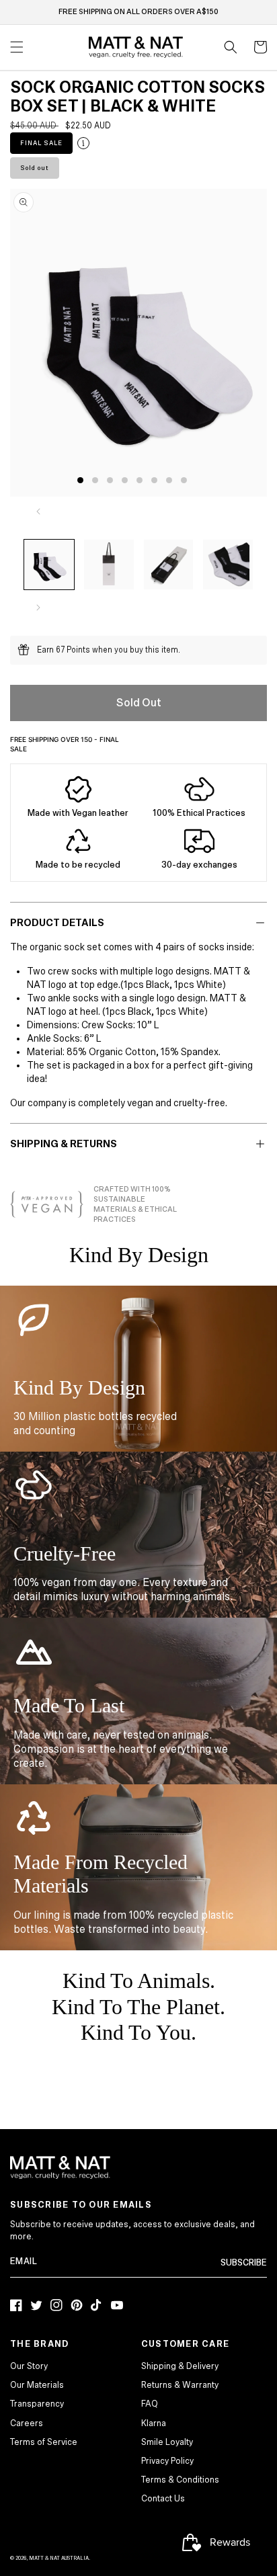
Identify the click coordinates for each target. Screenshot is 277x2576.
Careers (27, 2423)
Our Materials (37, 2385)
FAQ (150, 2404)
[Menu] (17, 47)
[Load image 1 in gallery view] (49, 565)
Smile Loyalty (167, 2442)
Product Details (57, 923)
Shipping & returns (64, 1144)
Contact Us (163, 2499)
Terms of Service (44, 2442)
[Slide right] (38, 608)
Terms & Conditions (180, 2480)
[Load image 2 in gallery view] (109, 565)
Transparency (37, 2404)
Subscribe (244, 2263)
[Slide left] (38, 511)
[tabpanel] (142, 342)
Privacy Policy (167, 2461)
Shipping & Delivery (180, 2366)
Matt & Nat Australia (59, 2558)
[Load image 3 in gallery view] (169, 565)
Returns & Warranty (180, 2385)
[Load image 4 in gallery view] (228, 565)
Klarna (154, 2423)
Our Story (29, 2366)
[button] (231, 47)
